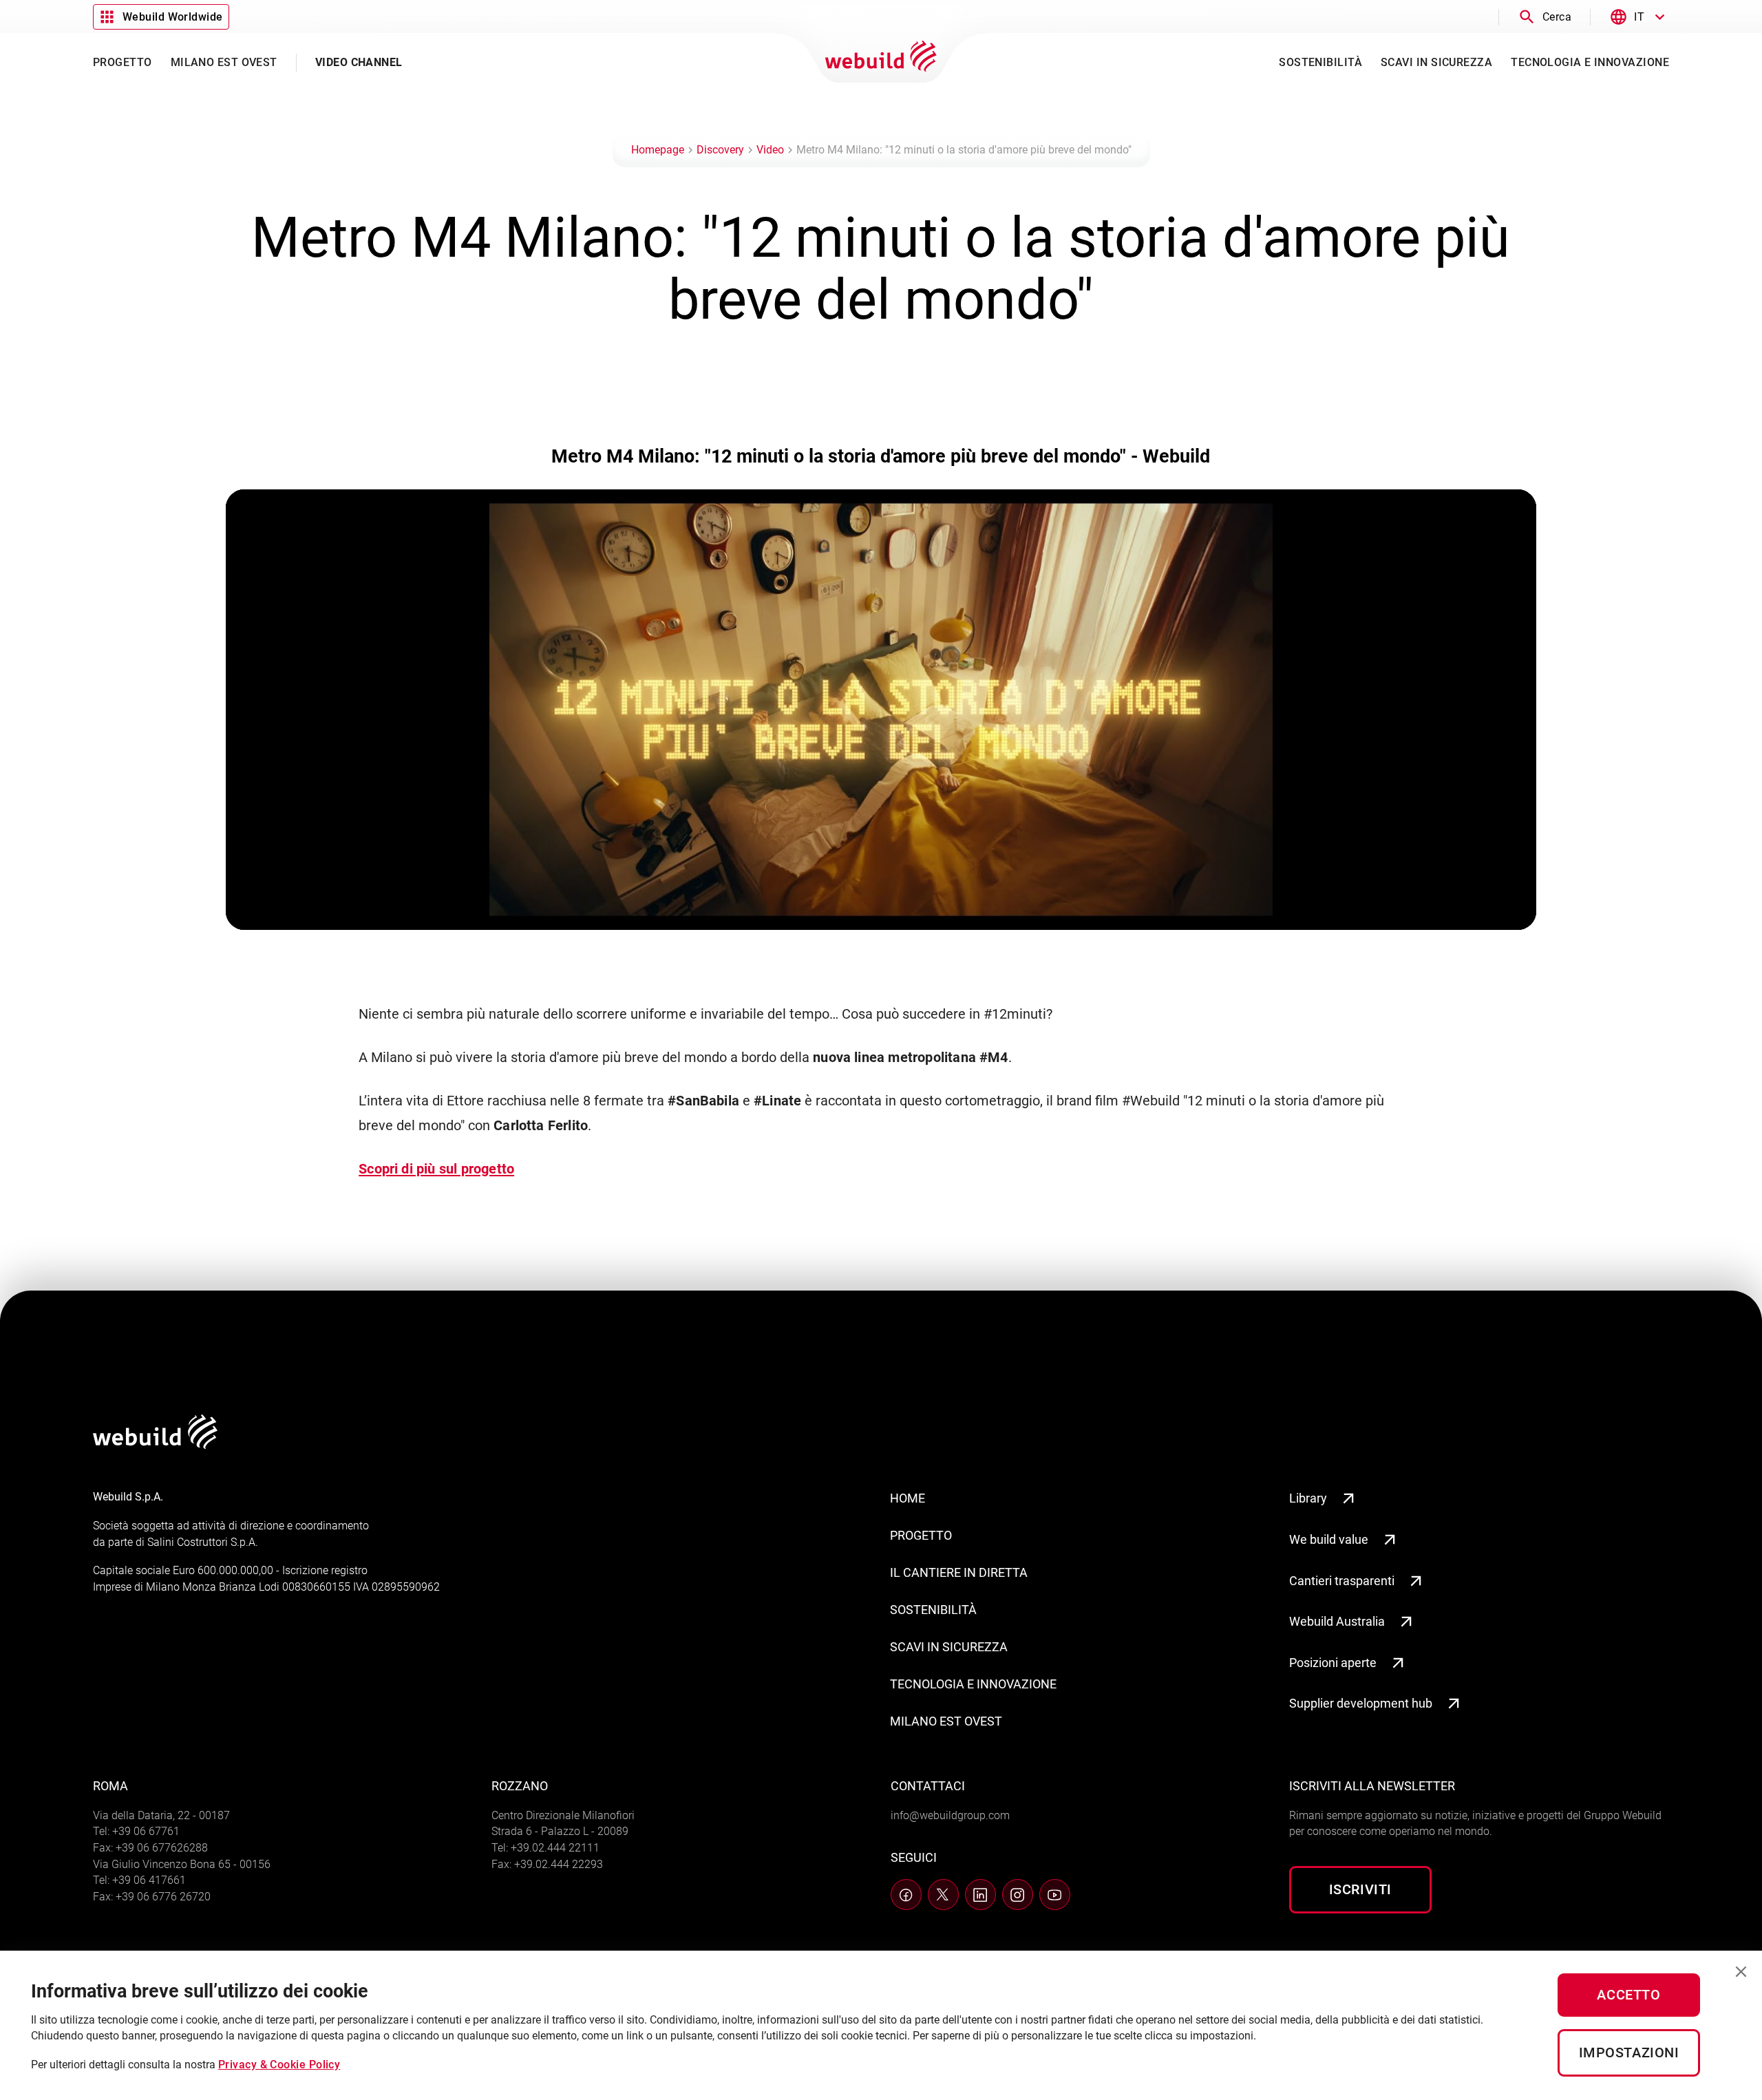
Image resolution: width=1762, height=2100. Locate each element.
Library (1308, 1498)
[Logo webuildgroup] (155, 1444)
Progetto (921, 1535)
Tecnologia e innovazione (973, 1684)
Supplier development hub (1361, 1703)
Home (907, 1498)
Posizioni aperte (1333, 1663)
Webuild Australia (1337, 1621)
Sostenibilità (933, 1610)
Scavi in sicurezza (949, 1647)
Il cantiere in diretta (959, 1572)
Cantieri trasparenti (1342, 1581)
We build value (1329, 1539)
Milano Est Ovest (946, 1721)
